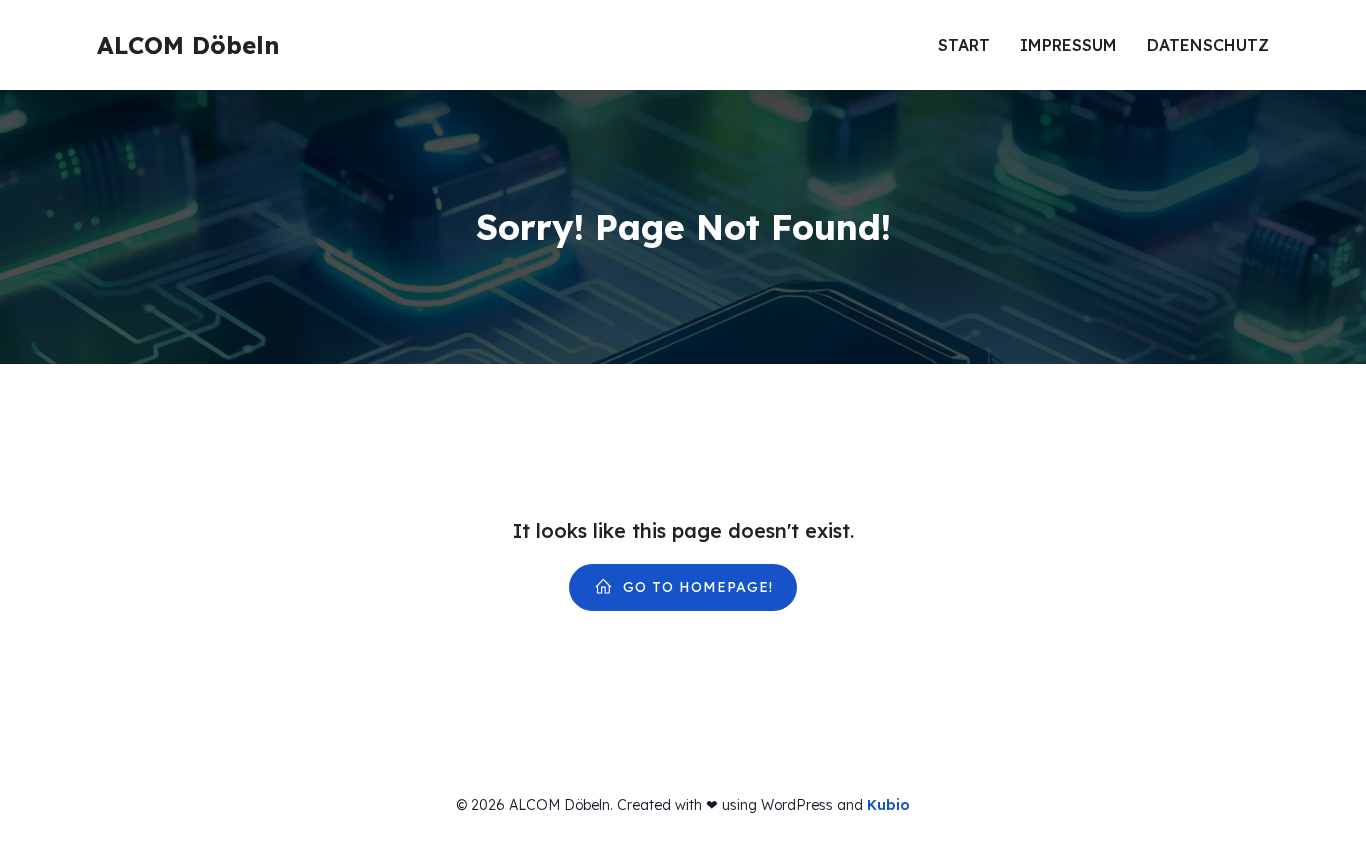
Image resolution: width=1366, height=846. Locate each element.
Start (964, 45)
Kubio (888, 805)
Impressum (1068, 45)
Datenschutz (1208, 45)
